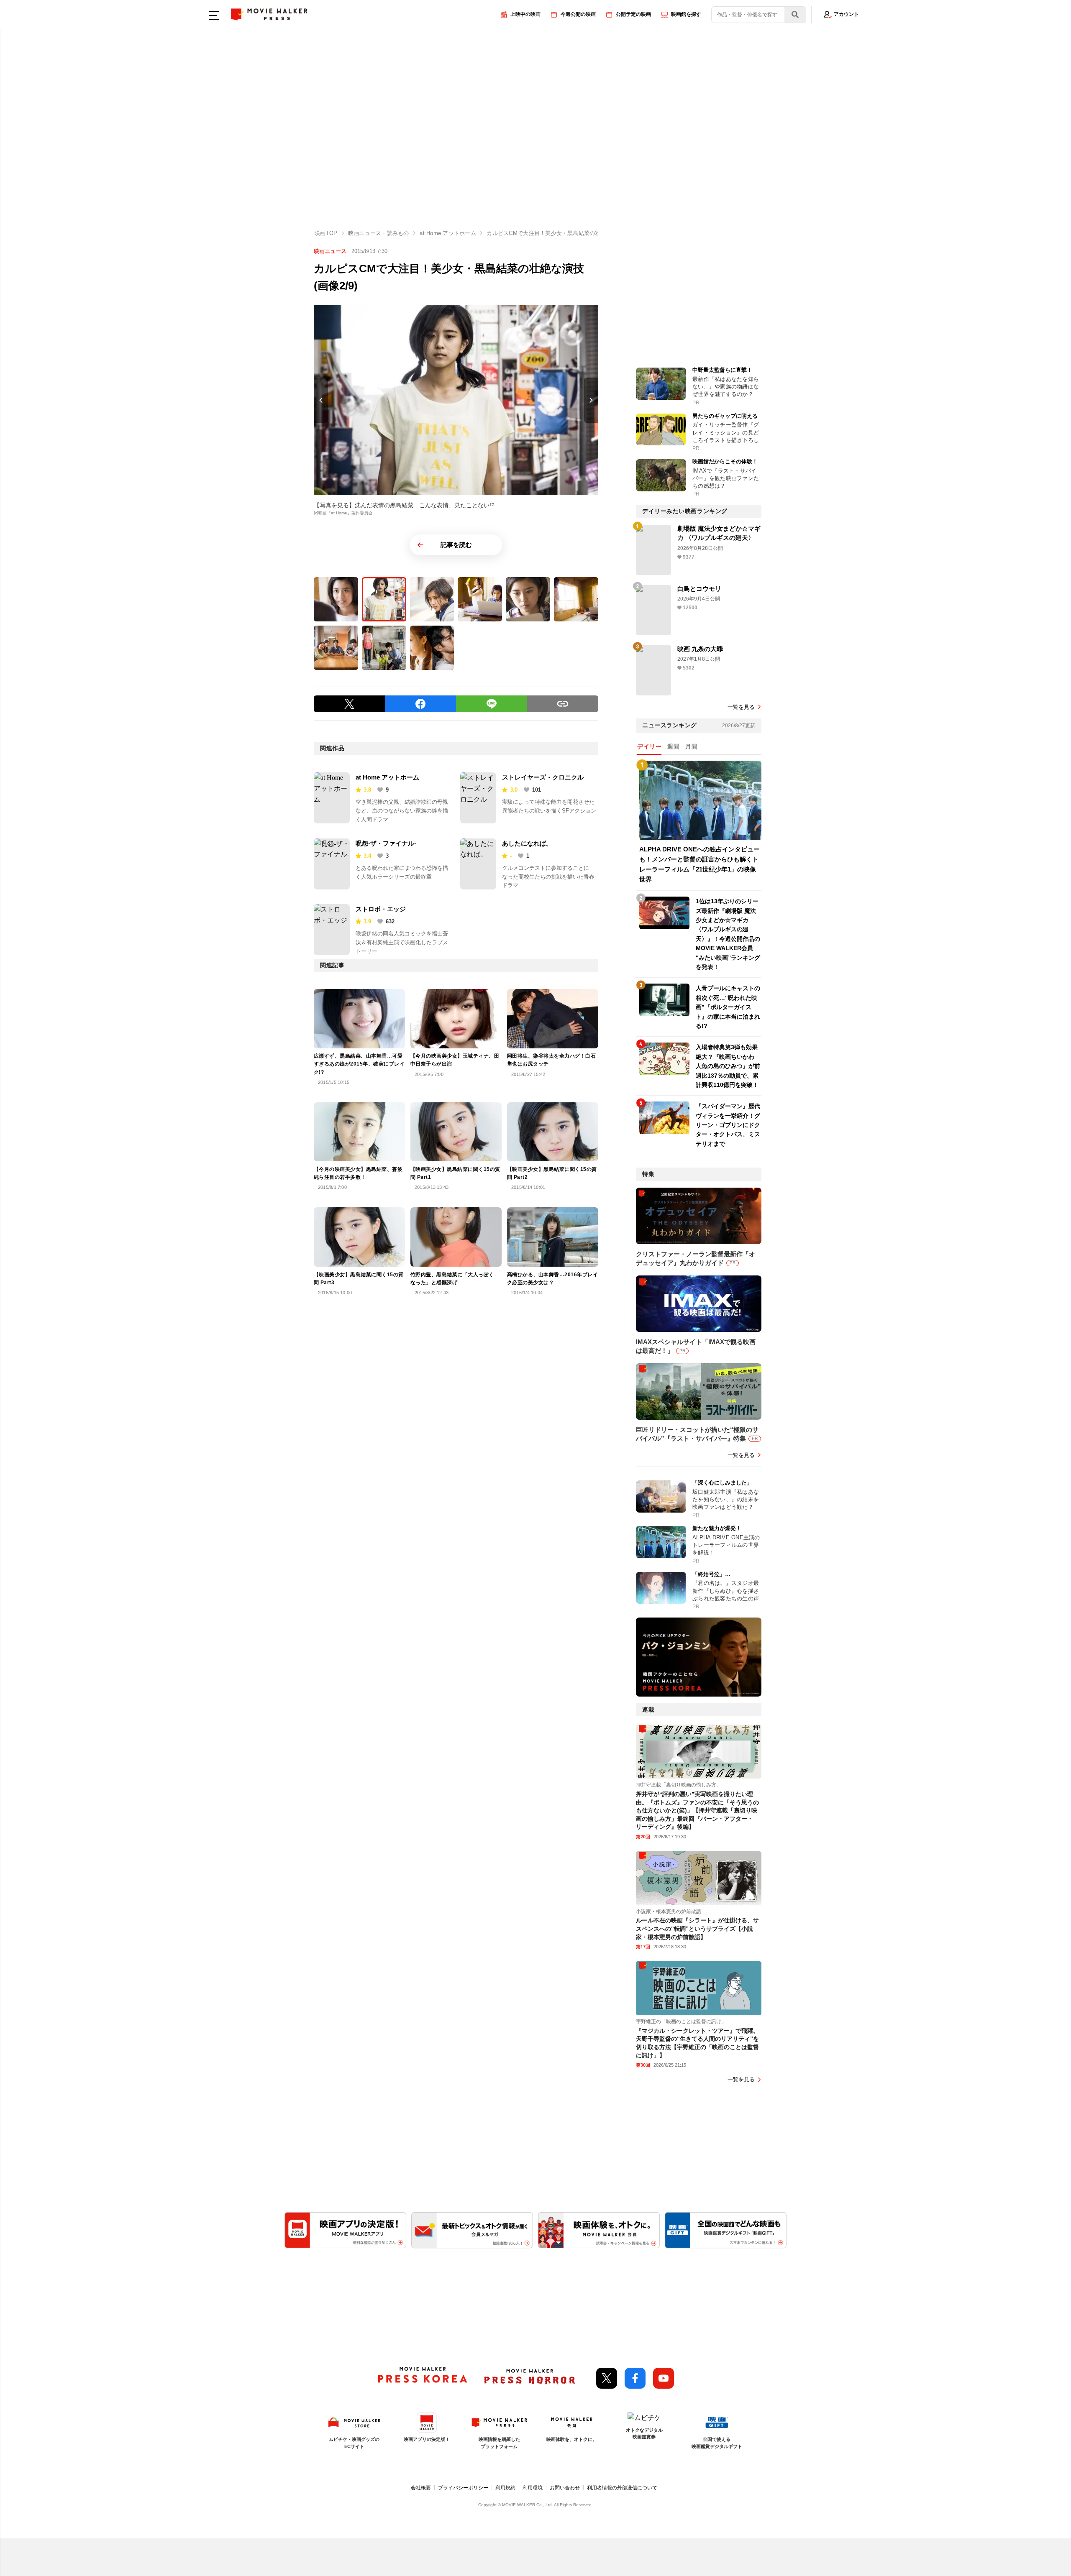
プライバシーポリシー (463, 2488)
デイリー (649, 746)
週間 (673, 746)
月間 (691, 746)
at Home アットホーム (387, 777)
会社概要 (421, 2488)
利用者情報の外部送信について (622, 2488)
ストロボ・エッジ (381, 909)
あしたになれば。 (527, 843)
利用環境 (533, 2488)
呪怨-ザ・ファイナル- (386, 843)
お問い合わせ (565, 2488)
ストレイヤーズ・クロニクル (543, 777)
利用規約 (505, 2488)
